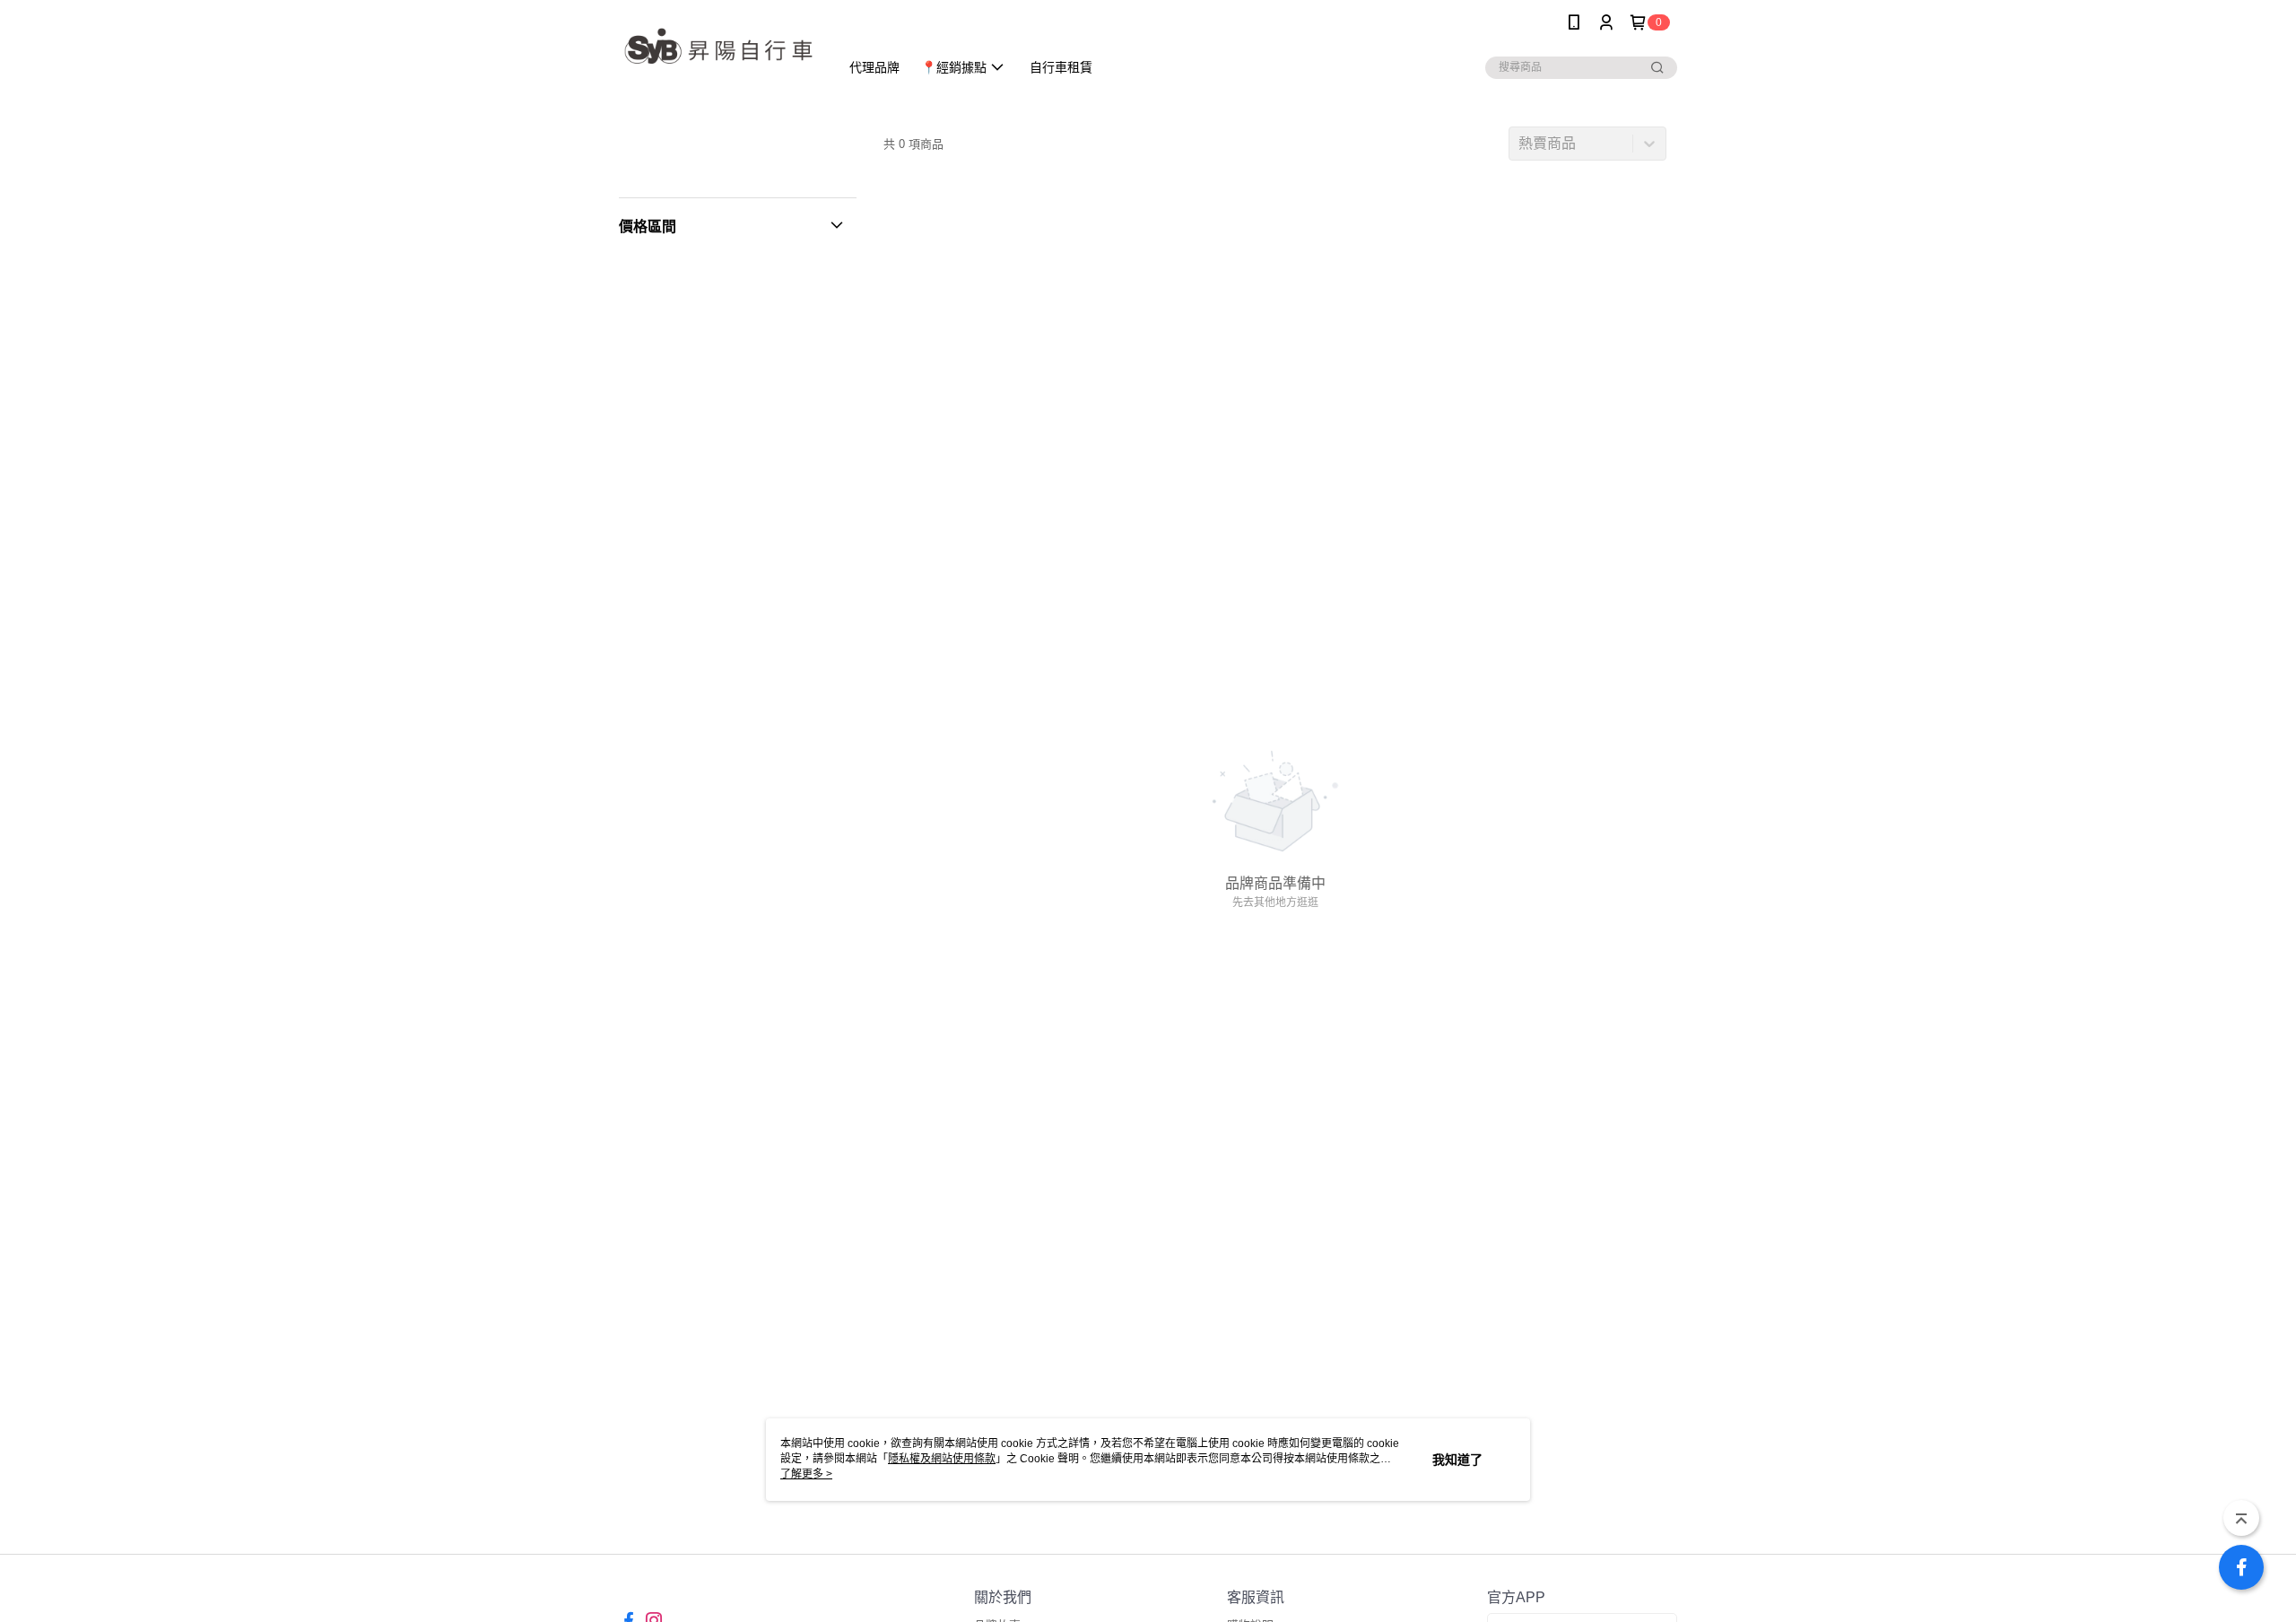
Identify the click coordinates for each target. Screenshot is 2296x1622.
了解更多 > (806, 1474)
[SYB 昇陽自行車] (718, 47)
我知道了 (1457, 1460)
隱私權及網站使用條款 (942, 1459)
